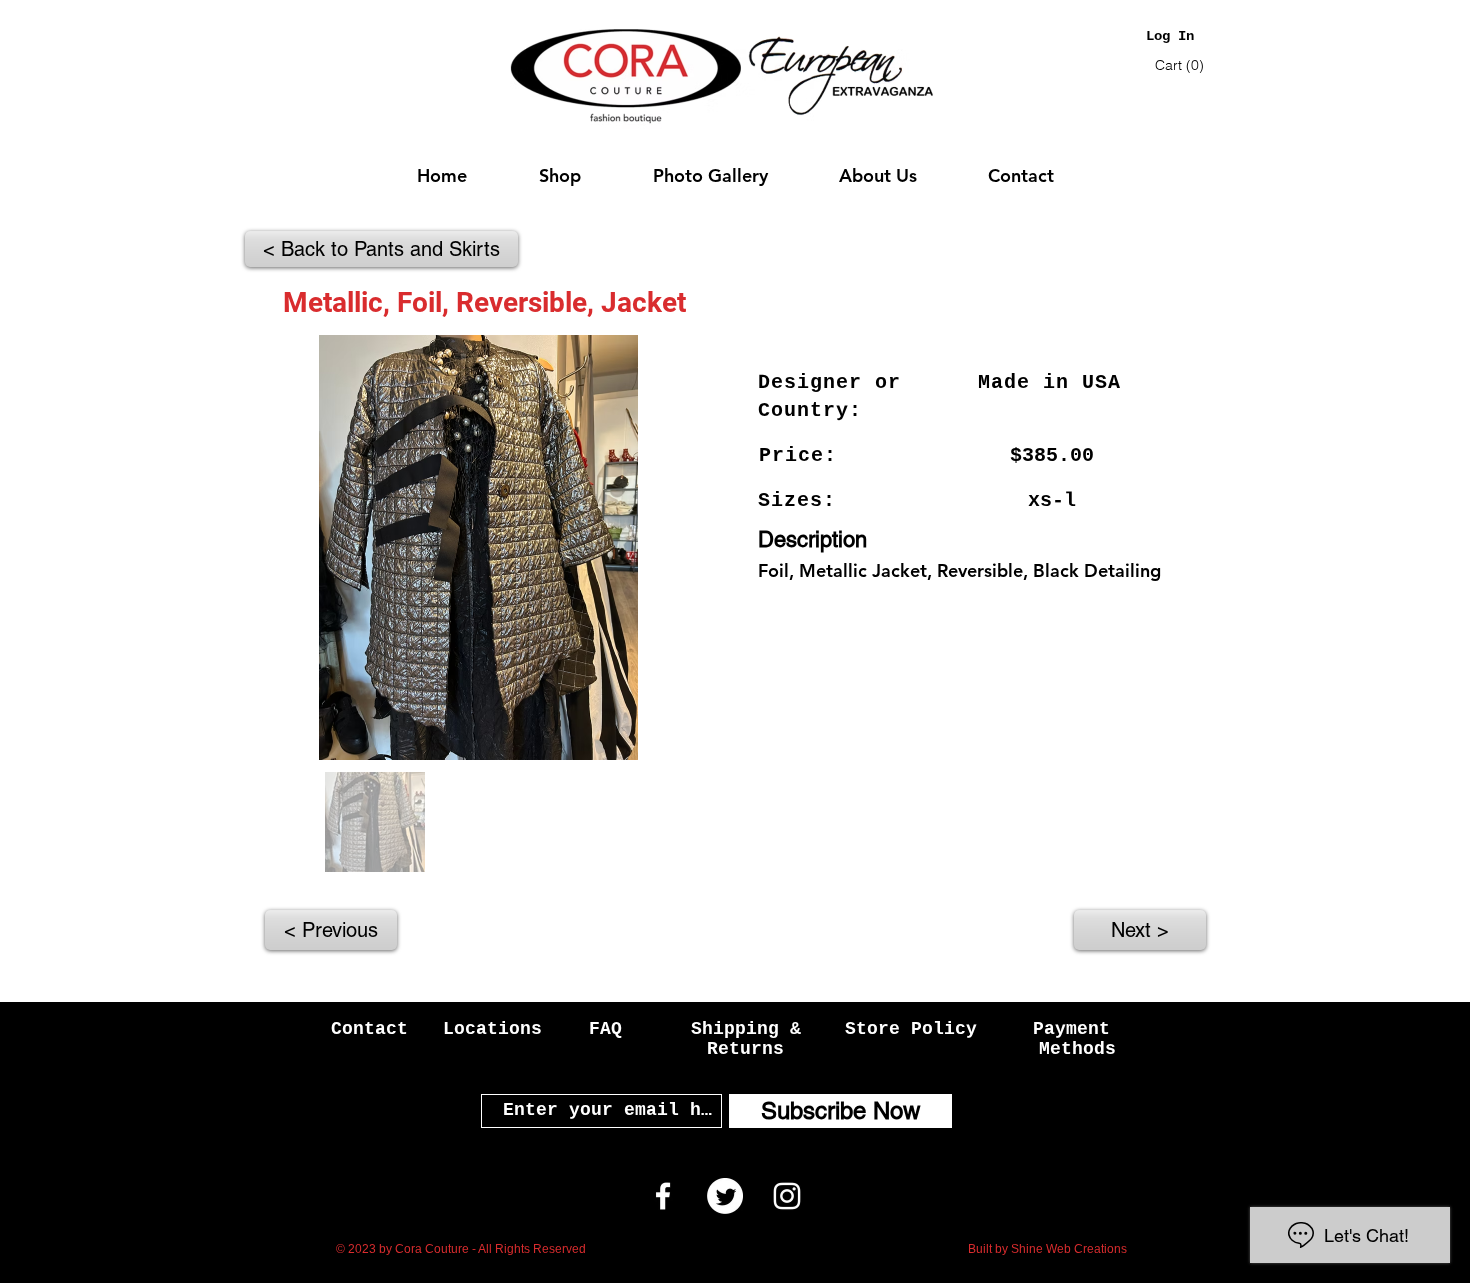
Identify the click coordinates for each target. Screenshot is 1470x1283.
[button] (1181, 65)
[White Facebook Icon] (663, 1196)
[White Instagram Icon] (787, 1196)
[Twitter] (725, 1196)
